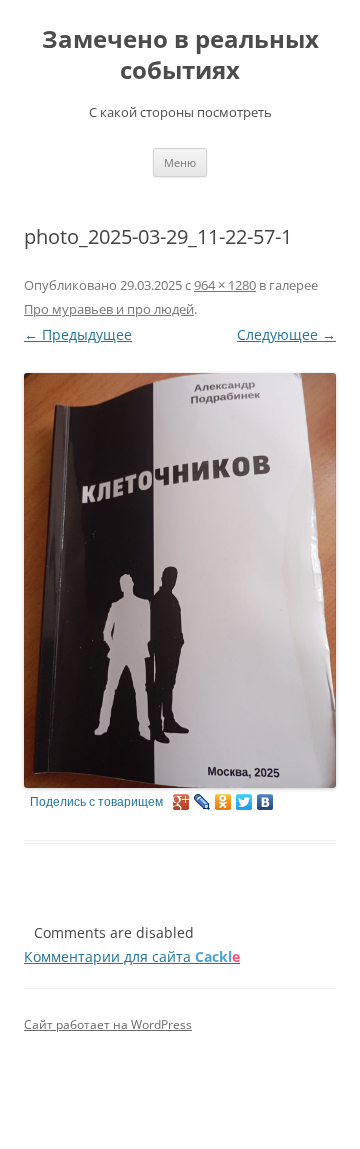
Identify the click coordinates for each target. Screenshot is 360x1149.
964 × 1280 (225, 285)
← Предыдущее (78, 334)
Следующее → (286, 334)
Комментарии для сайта (132, 956)
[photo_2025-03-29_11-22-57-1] (180, 580)
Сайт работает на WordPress (108, 1024)
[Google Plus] (181, 802)
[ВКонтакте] (265, 802)
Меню (180, 162)
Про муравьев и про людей (109, 309)
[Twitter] (244, 802)
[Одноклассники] (223, 802)
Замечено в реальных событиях (180, 55)
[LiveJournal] (202, 802)
